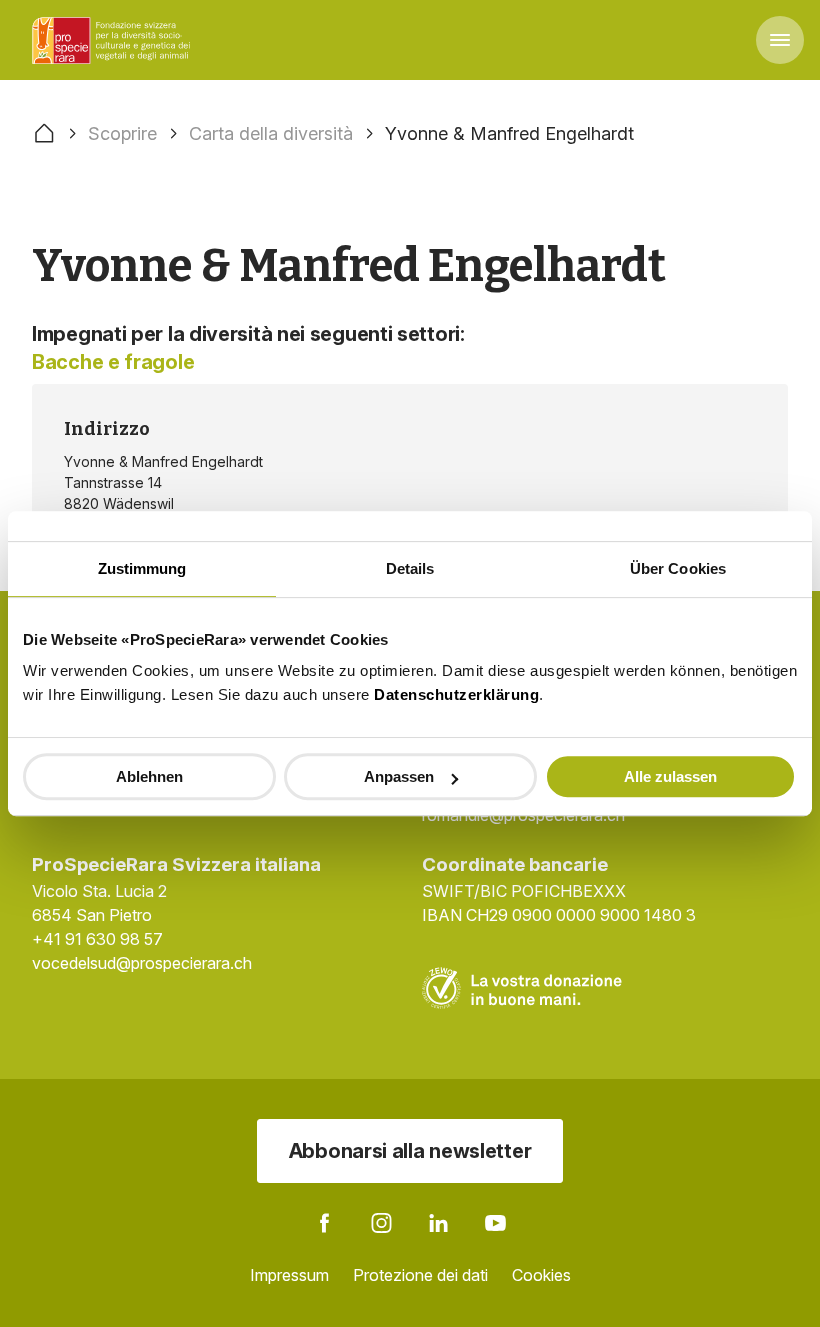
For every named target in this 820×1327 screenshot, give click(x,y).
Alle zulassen (670, 776)
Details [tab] (410, 568)
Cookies (541, 1275)
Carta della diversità (271, 133)
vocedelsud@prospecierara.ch (142, 963)
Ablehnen (149, 776)
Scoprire (122, 133)
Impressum (289, 1275)
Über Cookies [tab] (678, 568)
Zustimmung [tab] (142, 568)
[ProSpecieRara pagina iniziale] (114, 40)
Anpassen (399, 776)
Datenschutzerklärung (456, 694)
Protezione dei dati (420, 1275)
